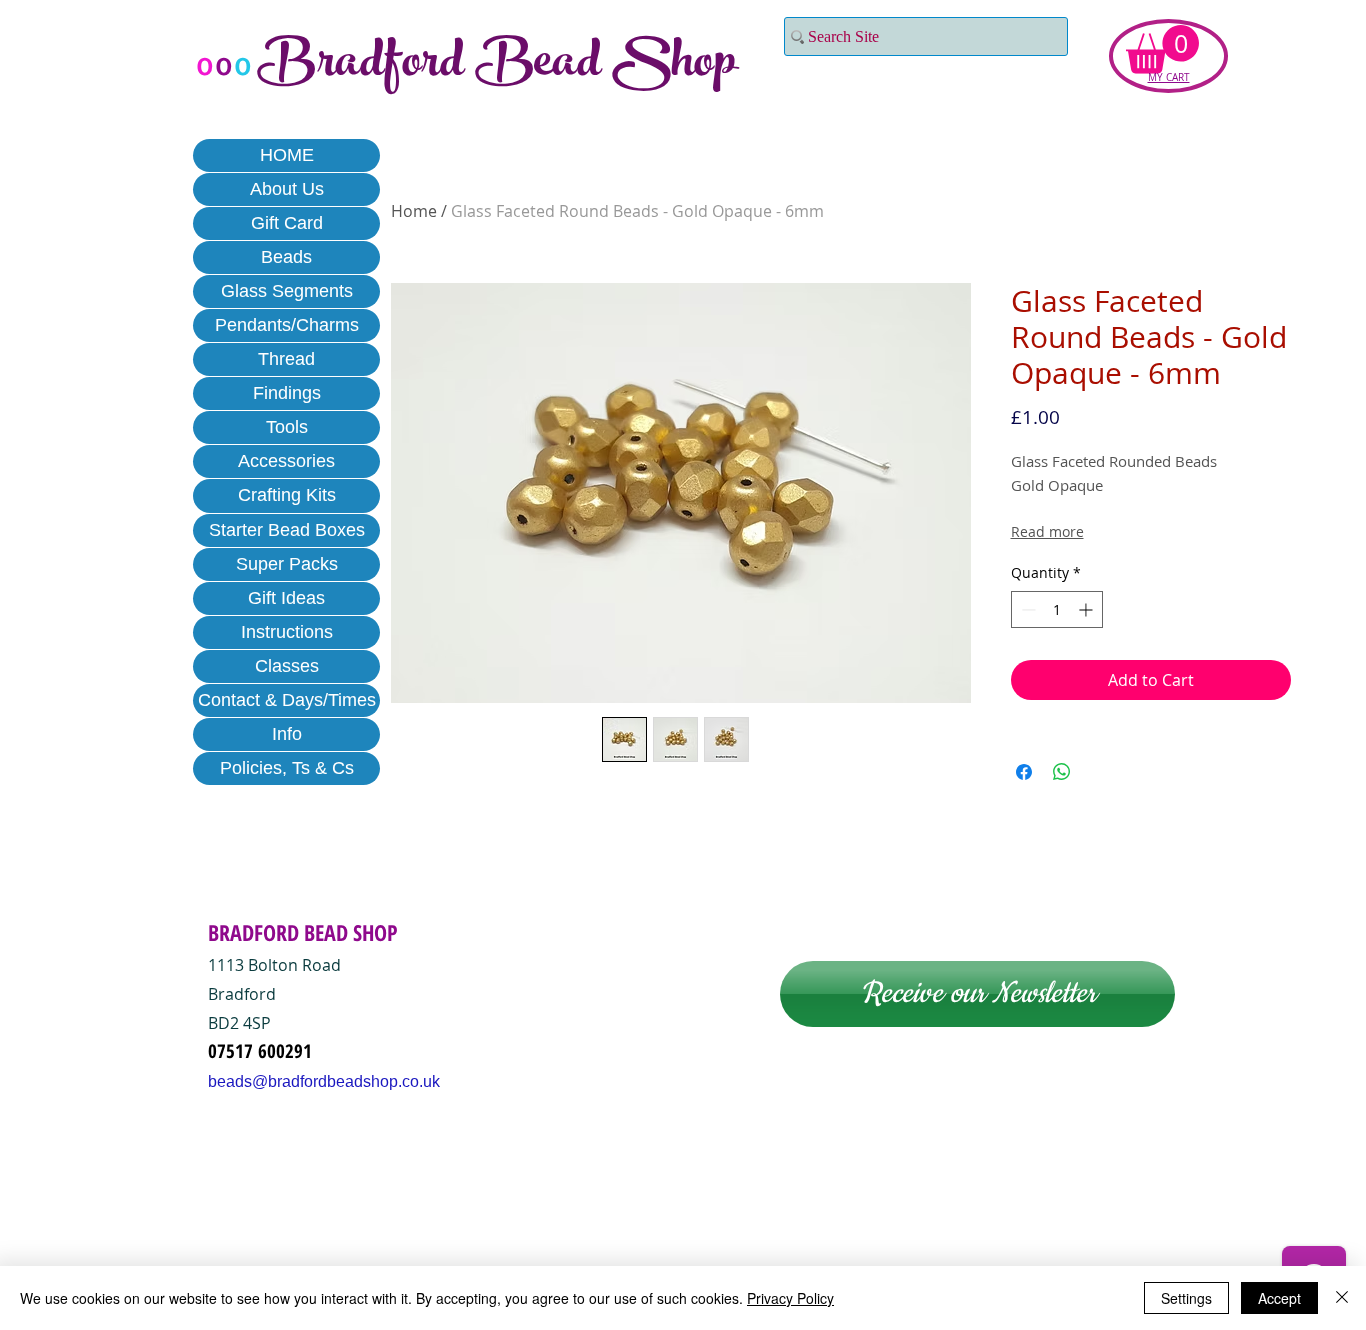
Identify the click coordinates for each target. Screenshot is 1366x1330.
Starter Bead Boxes (287, 530)
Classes (287, 666)
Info (287, 734)
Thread (286, 359)
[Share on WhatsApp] (1062, 772)
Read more (1047, 531)
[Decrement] (1026, 609)
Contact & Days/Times (287, 700)
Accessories (286, 461)
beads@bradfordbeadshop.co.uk (324, 1081)
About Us (287, 189)
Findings (287, 393)
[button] (1162, 49)
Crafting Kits (287, 495)
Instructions (287, 632)
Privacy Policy (790, 1298)
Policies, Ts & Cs (287, 768)
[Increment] (1087, 609)
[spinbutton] (1057, 609)
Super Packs (287, 564)
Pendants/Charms (287, 325)
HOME (287, 155)
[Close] (1342, 1298)
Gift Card (287, 223)
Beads (286, 257)
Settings (1186, 1298)
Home (414, 211)
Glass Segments (287, 291)
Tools (287, 427)
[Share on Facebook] (1024, 772)
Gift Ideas (286, 598)
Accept (1279, 1298)
